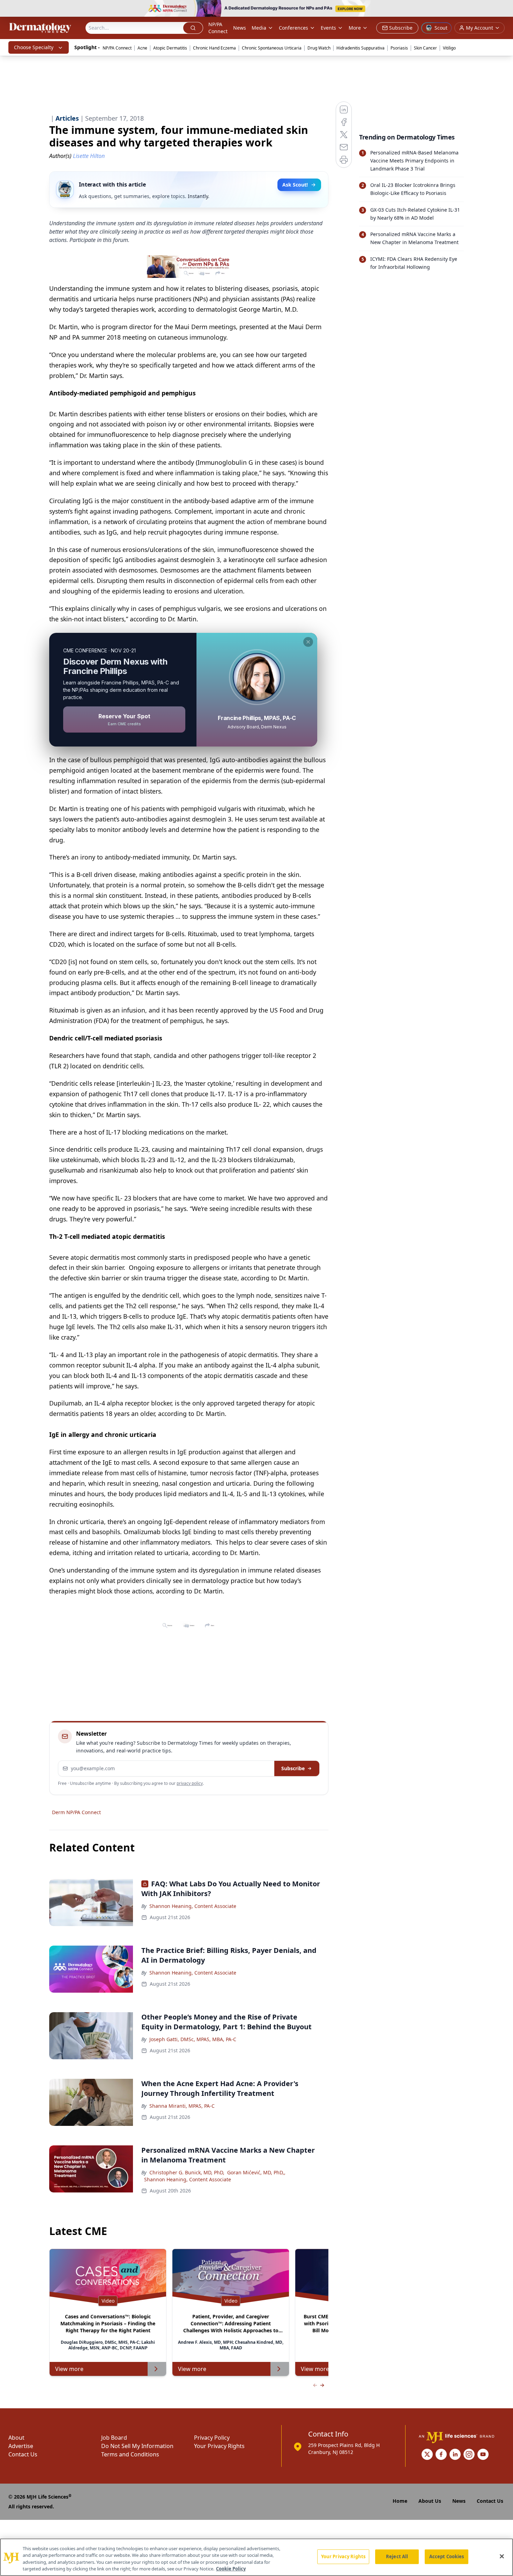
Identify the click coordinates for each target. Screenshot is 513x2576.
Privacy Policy (212, 2438)
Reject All (397, 2556)
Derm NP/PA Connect (76, 1812)
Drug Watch (319, 48)
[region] (256, 2557)
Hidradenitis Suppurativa (360, 48)
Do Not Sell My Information (137, 2446)
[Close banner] (504, 9)
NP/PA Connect (218, 28)
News (240, 28)
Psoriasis (399, 48)
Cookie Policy (231, 2569)
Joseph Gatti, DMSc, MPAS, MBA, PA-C (193, 2039)
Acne (142, 48)
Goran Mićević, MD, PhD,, (256, 2172)
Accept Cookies (447, 2556)
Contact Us (23, 2454)
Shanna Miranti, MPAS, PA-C (182, 2106)
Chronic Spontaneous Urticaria (272, 48)
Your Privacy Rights (219, 2446)
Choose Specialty (34, 47)
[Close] (502, 2556)
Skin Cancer (425, 48)
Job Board (114, 2438)
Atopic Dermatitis (170, 48)
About (16, 2438)
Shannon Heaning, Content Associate (193, 1906)
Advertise (21, 2446)
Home (400, 2501)
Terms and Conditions (130, 2454)
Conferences (293, 28)
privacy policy (190, 1783)
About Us (430, 2501)
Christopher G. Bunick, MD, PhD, (187, 2172)
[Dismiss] (308, 642)
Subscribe (293, 1768)
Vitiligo (449, 48)
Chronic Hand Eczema (214, 48)
